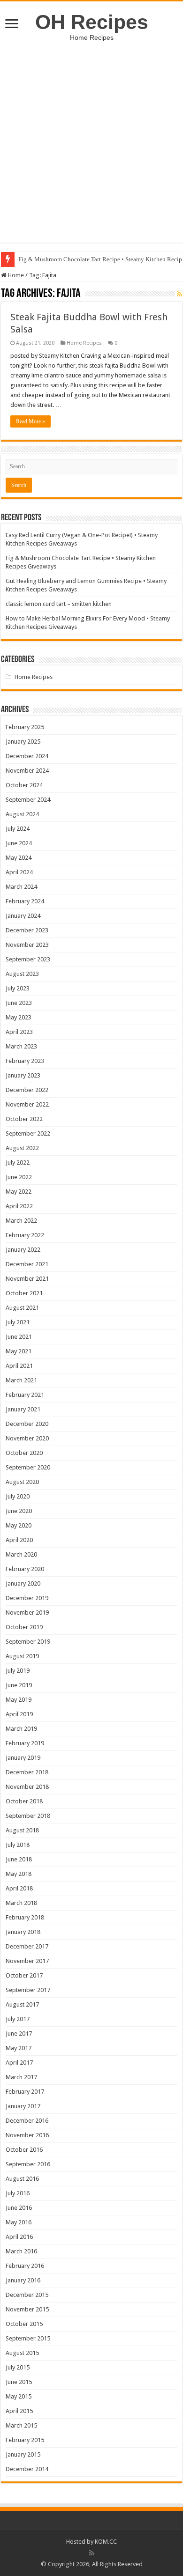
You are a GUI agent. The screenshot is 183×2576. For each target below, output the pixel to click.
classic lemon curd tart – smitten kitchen (59, 604)
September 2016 (28, 2164)
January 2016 (23, 2280)
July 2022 (18, 1163)
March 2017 (21, 2077)
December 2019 (27, 1598)
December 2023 (27, 930)
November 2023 (27, 945)
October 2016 (24, 2150)
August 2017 (22, 2004)
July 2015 (18, 2367)
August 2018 (22, 1830)
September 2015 (28, 2338)
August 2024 (22, 814)
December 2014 (27, 2469)
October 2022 (24, 1119)
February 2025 (25, 727)
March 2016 (21, 2251)
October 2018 (24, 1801)
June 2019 (19, 1685)
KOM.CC (106, 2542)
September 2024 (28, 800)
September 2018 (28, 1816)
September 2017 (28, 1990)
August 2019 (22, 1656)
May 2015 (19, 2396)
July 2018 (18, 1845)
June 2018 (19, 1859)
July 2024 (18, 829)
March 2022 (21, 1221)
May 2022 (19, 1192)
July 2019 (18, 1671)
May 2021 (19, 1351)
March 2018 (21, 1903)
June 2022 (19, 1177)
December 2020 (27, 1424)
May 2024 (19, 858)
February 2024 (25, 901)
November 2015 (27, 2309)
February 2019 (25, 1743)
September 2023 (28, 959)
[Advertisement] (91, 137)
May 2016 (19, 2222)
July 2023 (18, 988)
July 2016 (18, 2193)
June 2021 (19, 1337)
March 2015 (21, 2425)
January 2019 (23, 1758)
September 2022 (28, 1133)
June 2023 (19, 1003)
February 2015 (25, 2440)
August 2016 (22, 2179)
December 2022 (27, 1090)
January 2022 (23, 1250)
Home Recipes (84, 343)
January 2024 (23, 916)
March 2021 (21, 1380)
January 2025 (23, 742)
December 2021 (27, 1264)
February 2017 (25, 2092)
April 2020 (19, 1540)
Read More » (30, 421)
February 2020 (25, 1569)
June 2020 (19, 1511)
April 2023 (19, 1032)
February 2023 (25, 1061)
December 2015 (27, 2295)
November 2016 (27, 2135)
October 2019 (24, 1627)
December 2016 (27, 2121)
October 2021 (24, 1293)
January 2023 (23, 1075)
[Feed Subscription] (179, 294)
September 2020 (28, 1467)
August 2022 (22, 1148)
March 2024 (21, 887)
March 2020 (21, 1554)
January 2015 (23, 2454)
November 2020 (27, 1438)
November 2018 (27, 1787)
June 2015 (19, 2382)
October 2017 (24, 1975)
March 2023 (21, 1046)
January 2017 (23, 2106)
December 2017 (27, 1946)
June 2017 (19, 2033)
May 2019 (19, 1700)
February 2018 (25, 1917)
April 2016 (19, 2237)
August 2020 (22, 1482)
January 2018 (23, 1932)
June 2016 (19, 2208)
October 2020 (24, 1453)
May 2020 (19, 1525)
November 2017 (27, 1961)
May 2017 (19, 2048)
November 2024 (27, 771)
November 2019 (27, 1613)
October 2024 (24, 785)
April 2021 (19, 1366)
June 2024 (19, 843)
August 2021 (22, 1308)
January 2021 (23, 1409)
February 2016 (25, 2266)
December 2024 (27, 756)
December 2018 (27, 1772)
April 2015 (19, 2411)
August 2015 (22, 2353)
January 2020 (23, 1583)
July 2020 (18, 1496)
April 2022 (19, 1206)
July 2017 (18, 2019)
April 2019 (19, 1714)
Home (15, 275)
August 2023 (22, 974)
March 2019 (21, 1729)
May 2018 (19, 1874)
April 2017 (19, 2063)
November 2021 (27, 1279)
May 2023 (19, 1017)
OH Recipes (92, 22)
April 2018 (19, 1888)
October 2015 (24, 2324)
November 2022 (27, 1104)
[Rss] (92, 2553)
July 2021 (18, 1322)
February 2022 (25, 1235)
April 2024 (19, 872)
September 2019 (28, 1642)
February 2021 (25, 1395)
